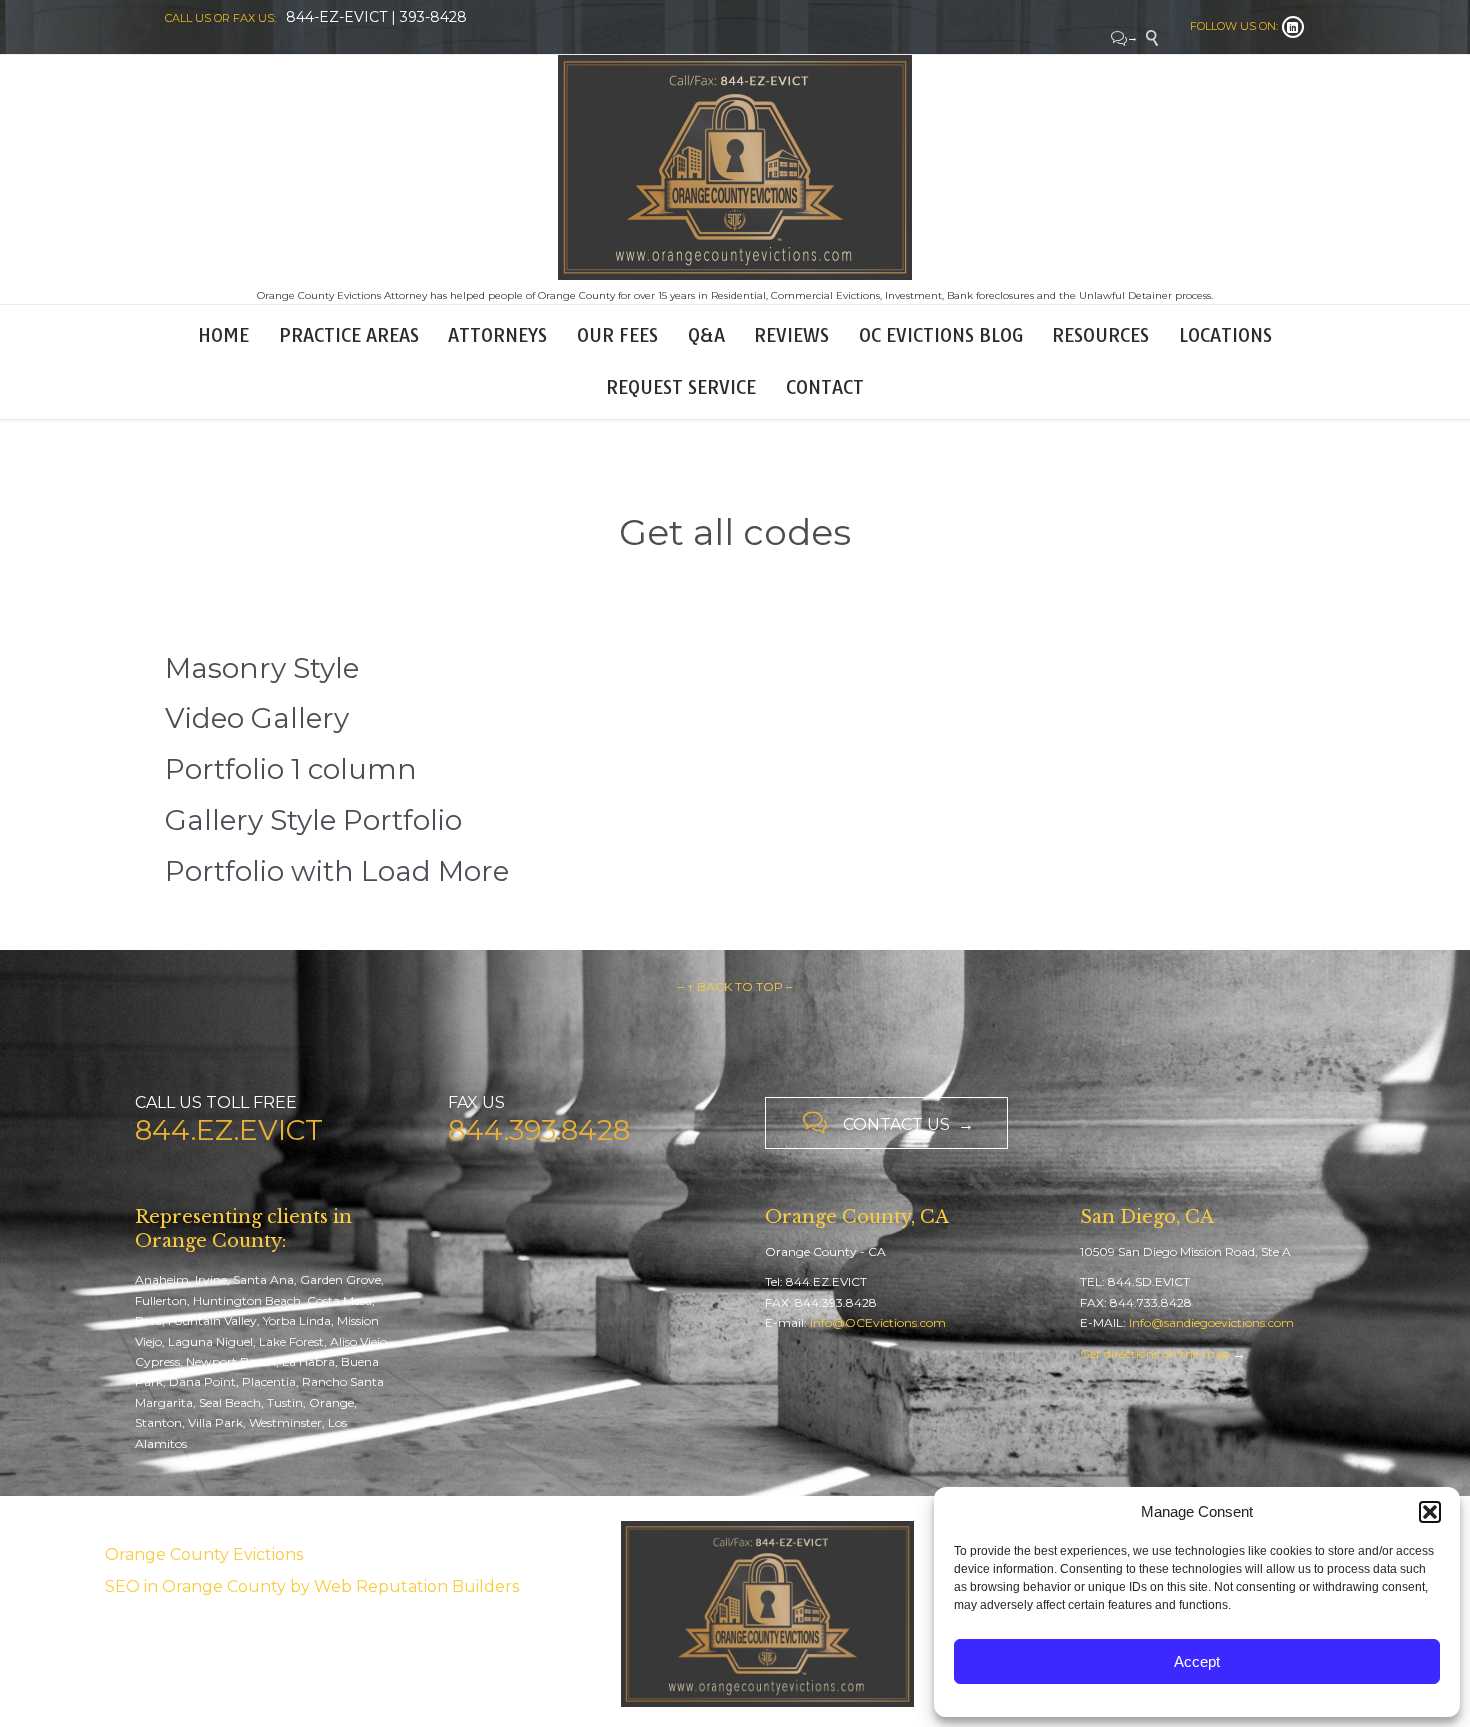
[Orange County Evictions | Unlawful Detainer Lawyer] (735, 167)
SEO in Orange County (195, 1586)
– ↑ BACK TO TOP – (735, 986)
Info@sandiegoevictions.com (1211, 1322)
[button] (1430, 1512)
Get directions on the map (1155, 1353)
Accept (1197, 1661)
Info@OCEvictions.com (878, 1322)
